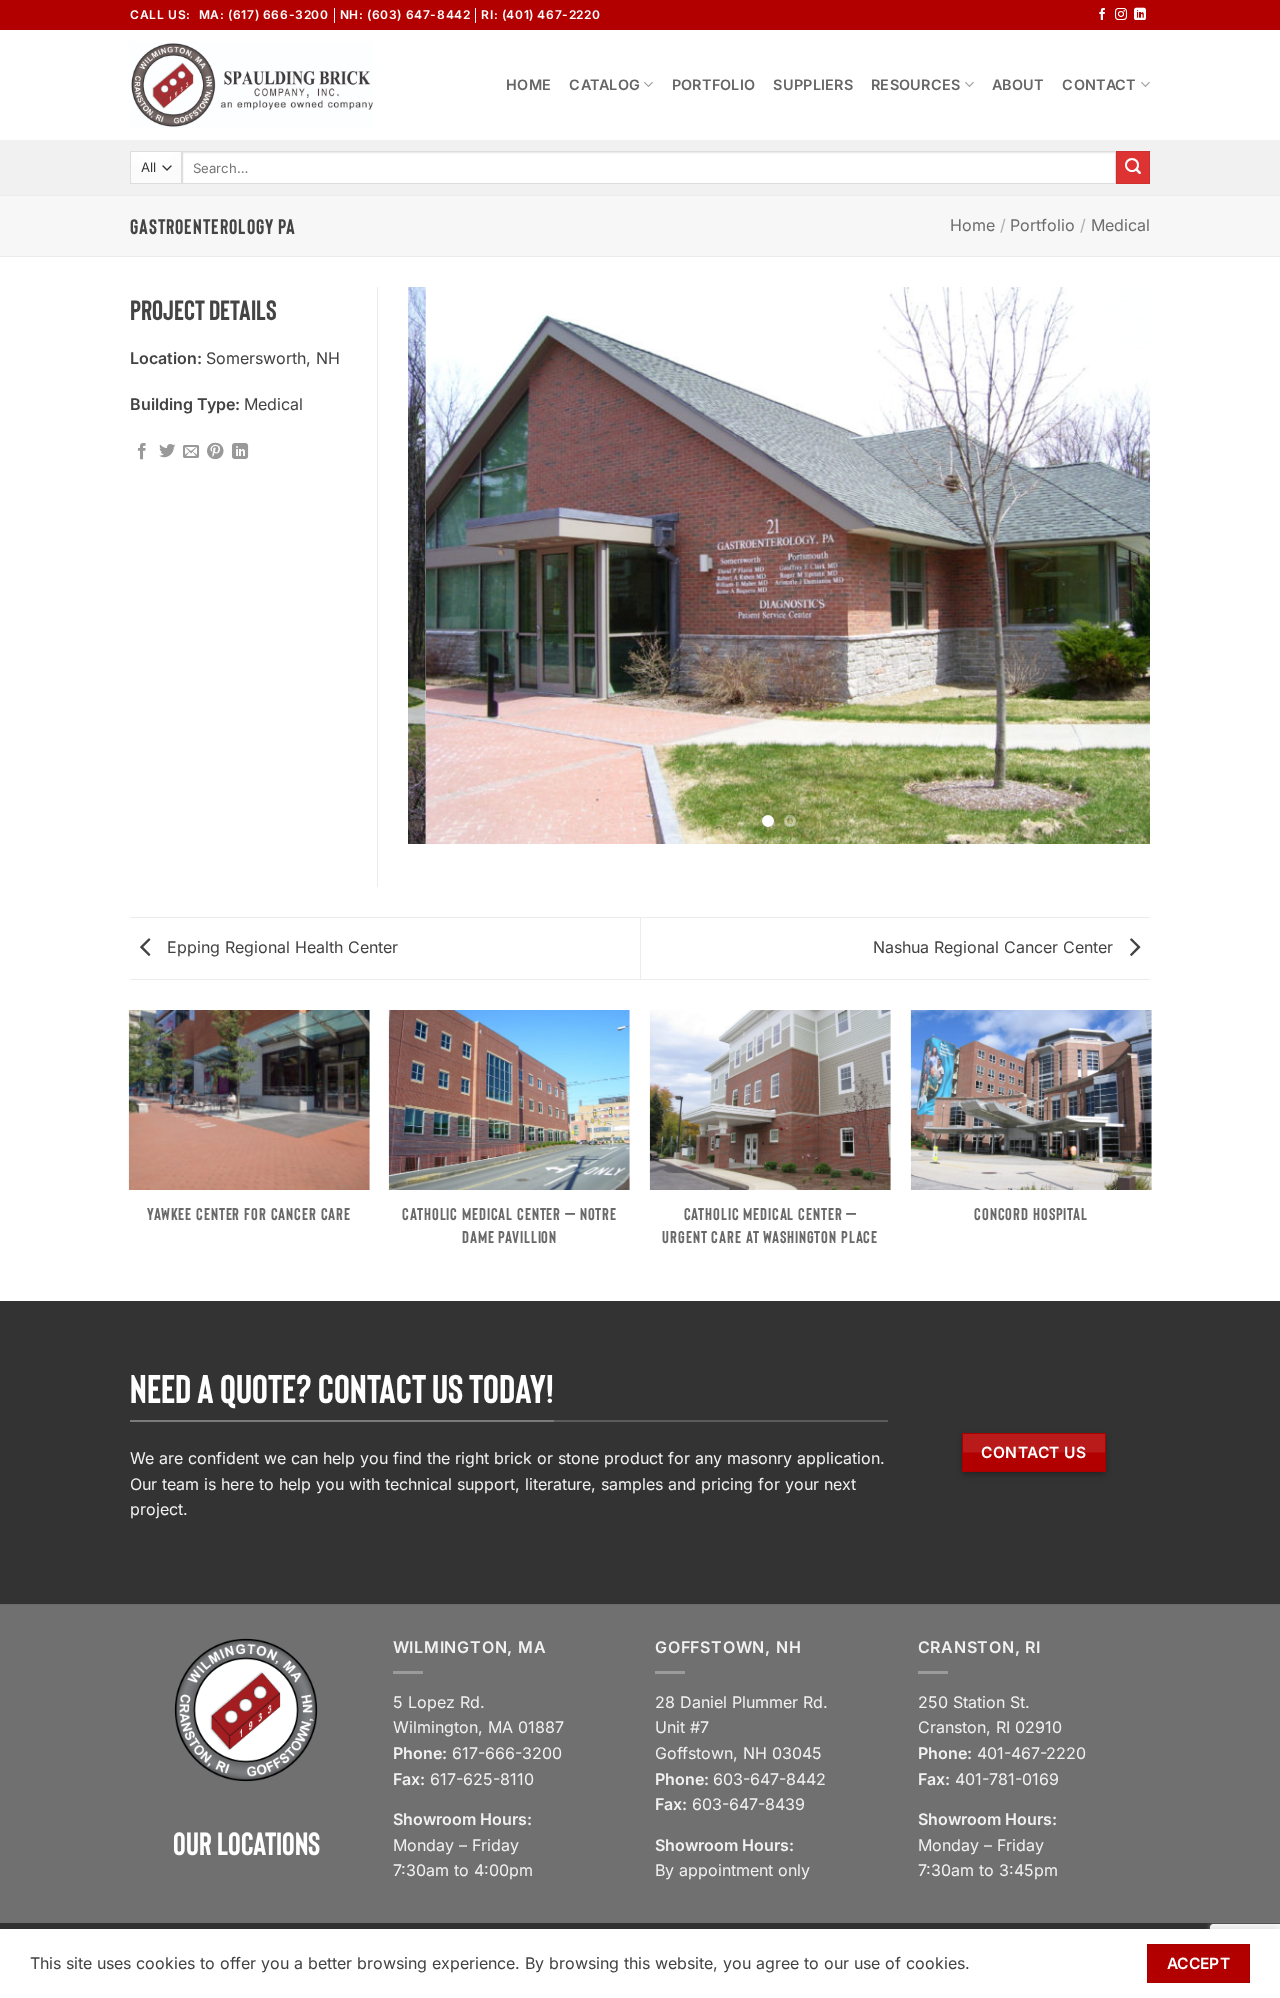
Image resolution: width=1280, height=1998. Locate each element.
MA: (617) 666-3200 (264, 14)
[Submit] (1133, 168)
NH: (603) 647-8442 (405, 14)
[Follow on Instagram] (1121, 15)
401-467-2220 (1031, 1753)
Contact (1099, 84)
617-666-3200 (507, 1753)
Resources (916, 84)
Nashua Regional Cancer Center (995, 947)
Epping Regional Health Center (280, 947)
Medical (1120, 225)
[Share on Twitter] (167, 452)
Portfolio (714, 84)
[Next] (1110, 565)
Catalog (604, 84)
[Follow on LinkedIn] (1140, 15)
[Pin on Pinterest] (215, 452)
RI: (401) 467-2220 (540, 14)
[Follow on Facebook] (1102, 15)
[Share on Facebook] (142, 452)
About (1018, 84)
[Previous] (448, 565)
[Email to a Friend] (191, 452)
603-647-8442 (769, 1779)
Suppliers (813, 84)
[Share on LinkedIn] (240, 452)
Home (528, 84)
